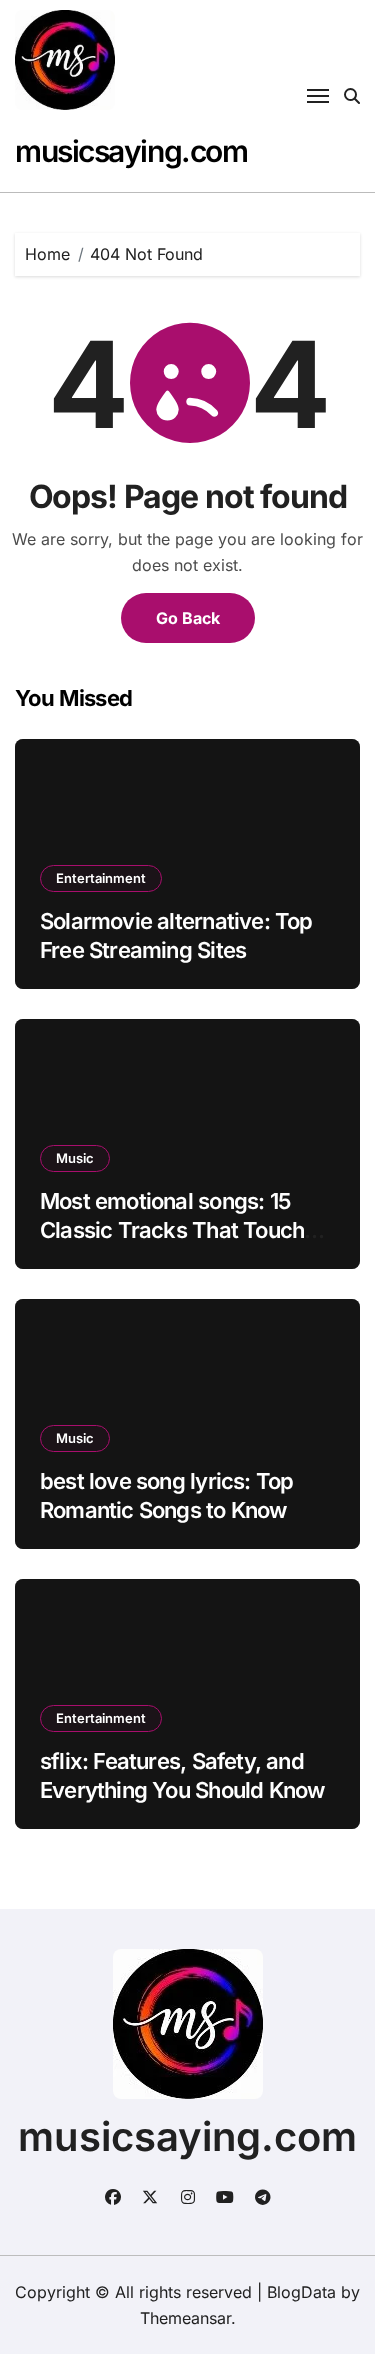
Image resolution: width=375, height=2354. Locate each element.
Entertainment (101, 878)
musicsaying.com (131, 151)
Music (75, 1158)
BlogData (301, 2292)
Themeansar (185, 2318)
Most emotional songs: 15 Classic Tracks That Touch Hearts (172, 1229)
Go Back (188, 618)
